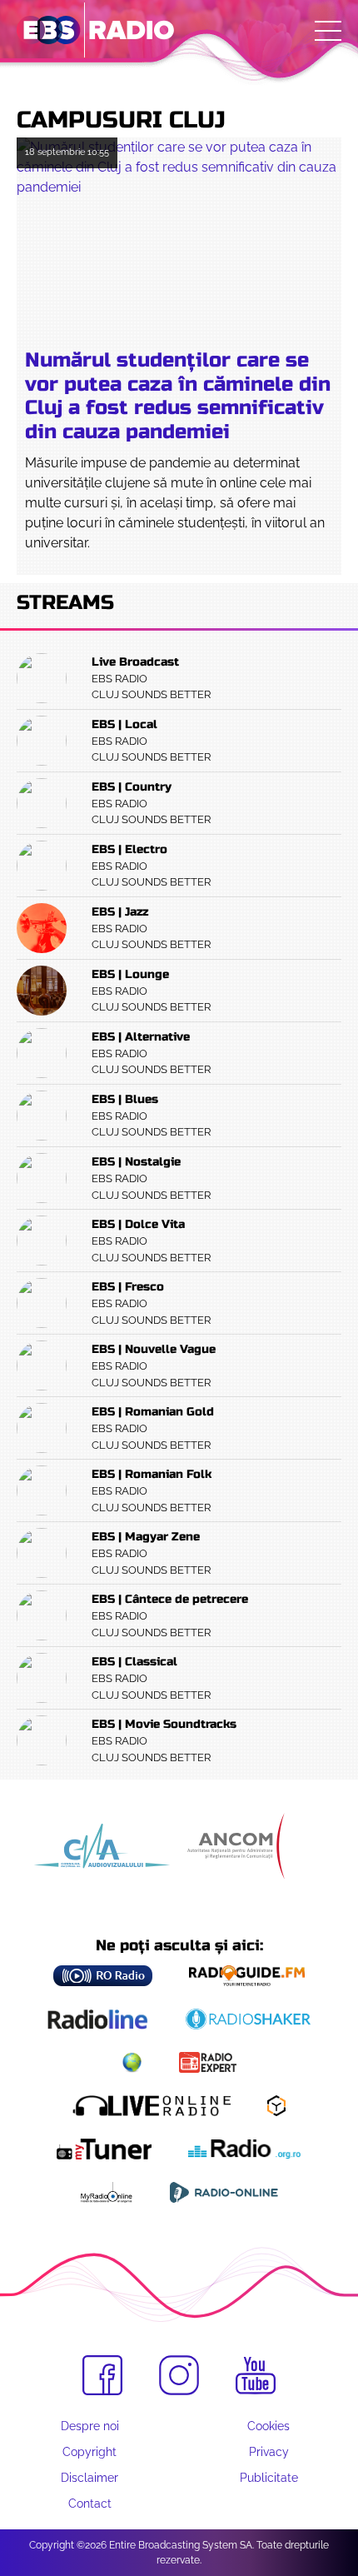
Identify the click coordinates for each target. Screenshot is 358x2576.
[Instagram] (179, 2375)
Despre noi (90, 2426)
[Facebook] (102, 2375)
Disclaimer (89, 2478)
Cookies (268, 2426)
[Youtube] (256, 2376)
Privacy (269, 2452)
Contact (90, 2504)
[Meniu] (328, 31)
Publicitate (269, 2478)
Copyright (89, 2452)
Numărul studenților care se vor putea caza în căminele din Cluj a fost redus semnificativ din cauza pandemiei (178, 396)
